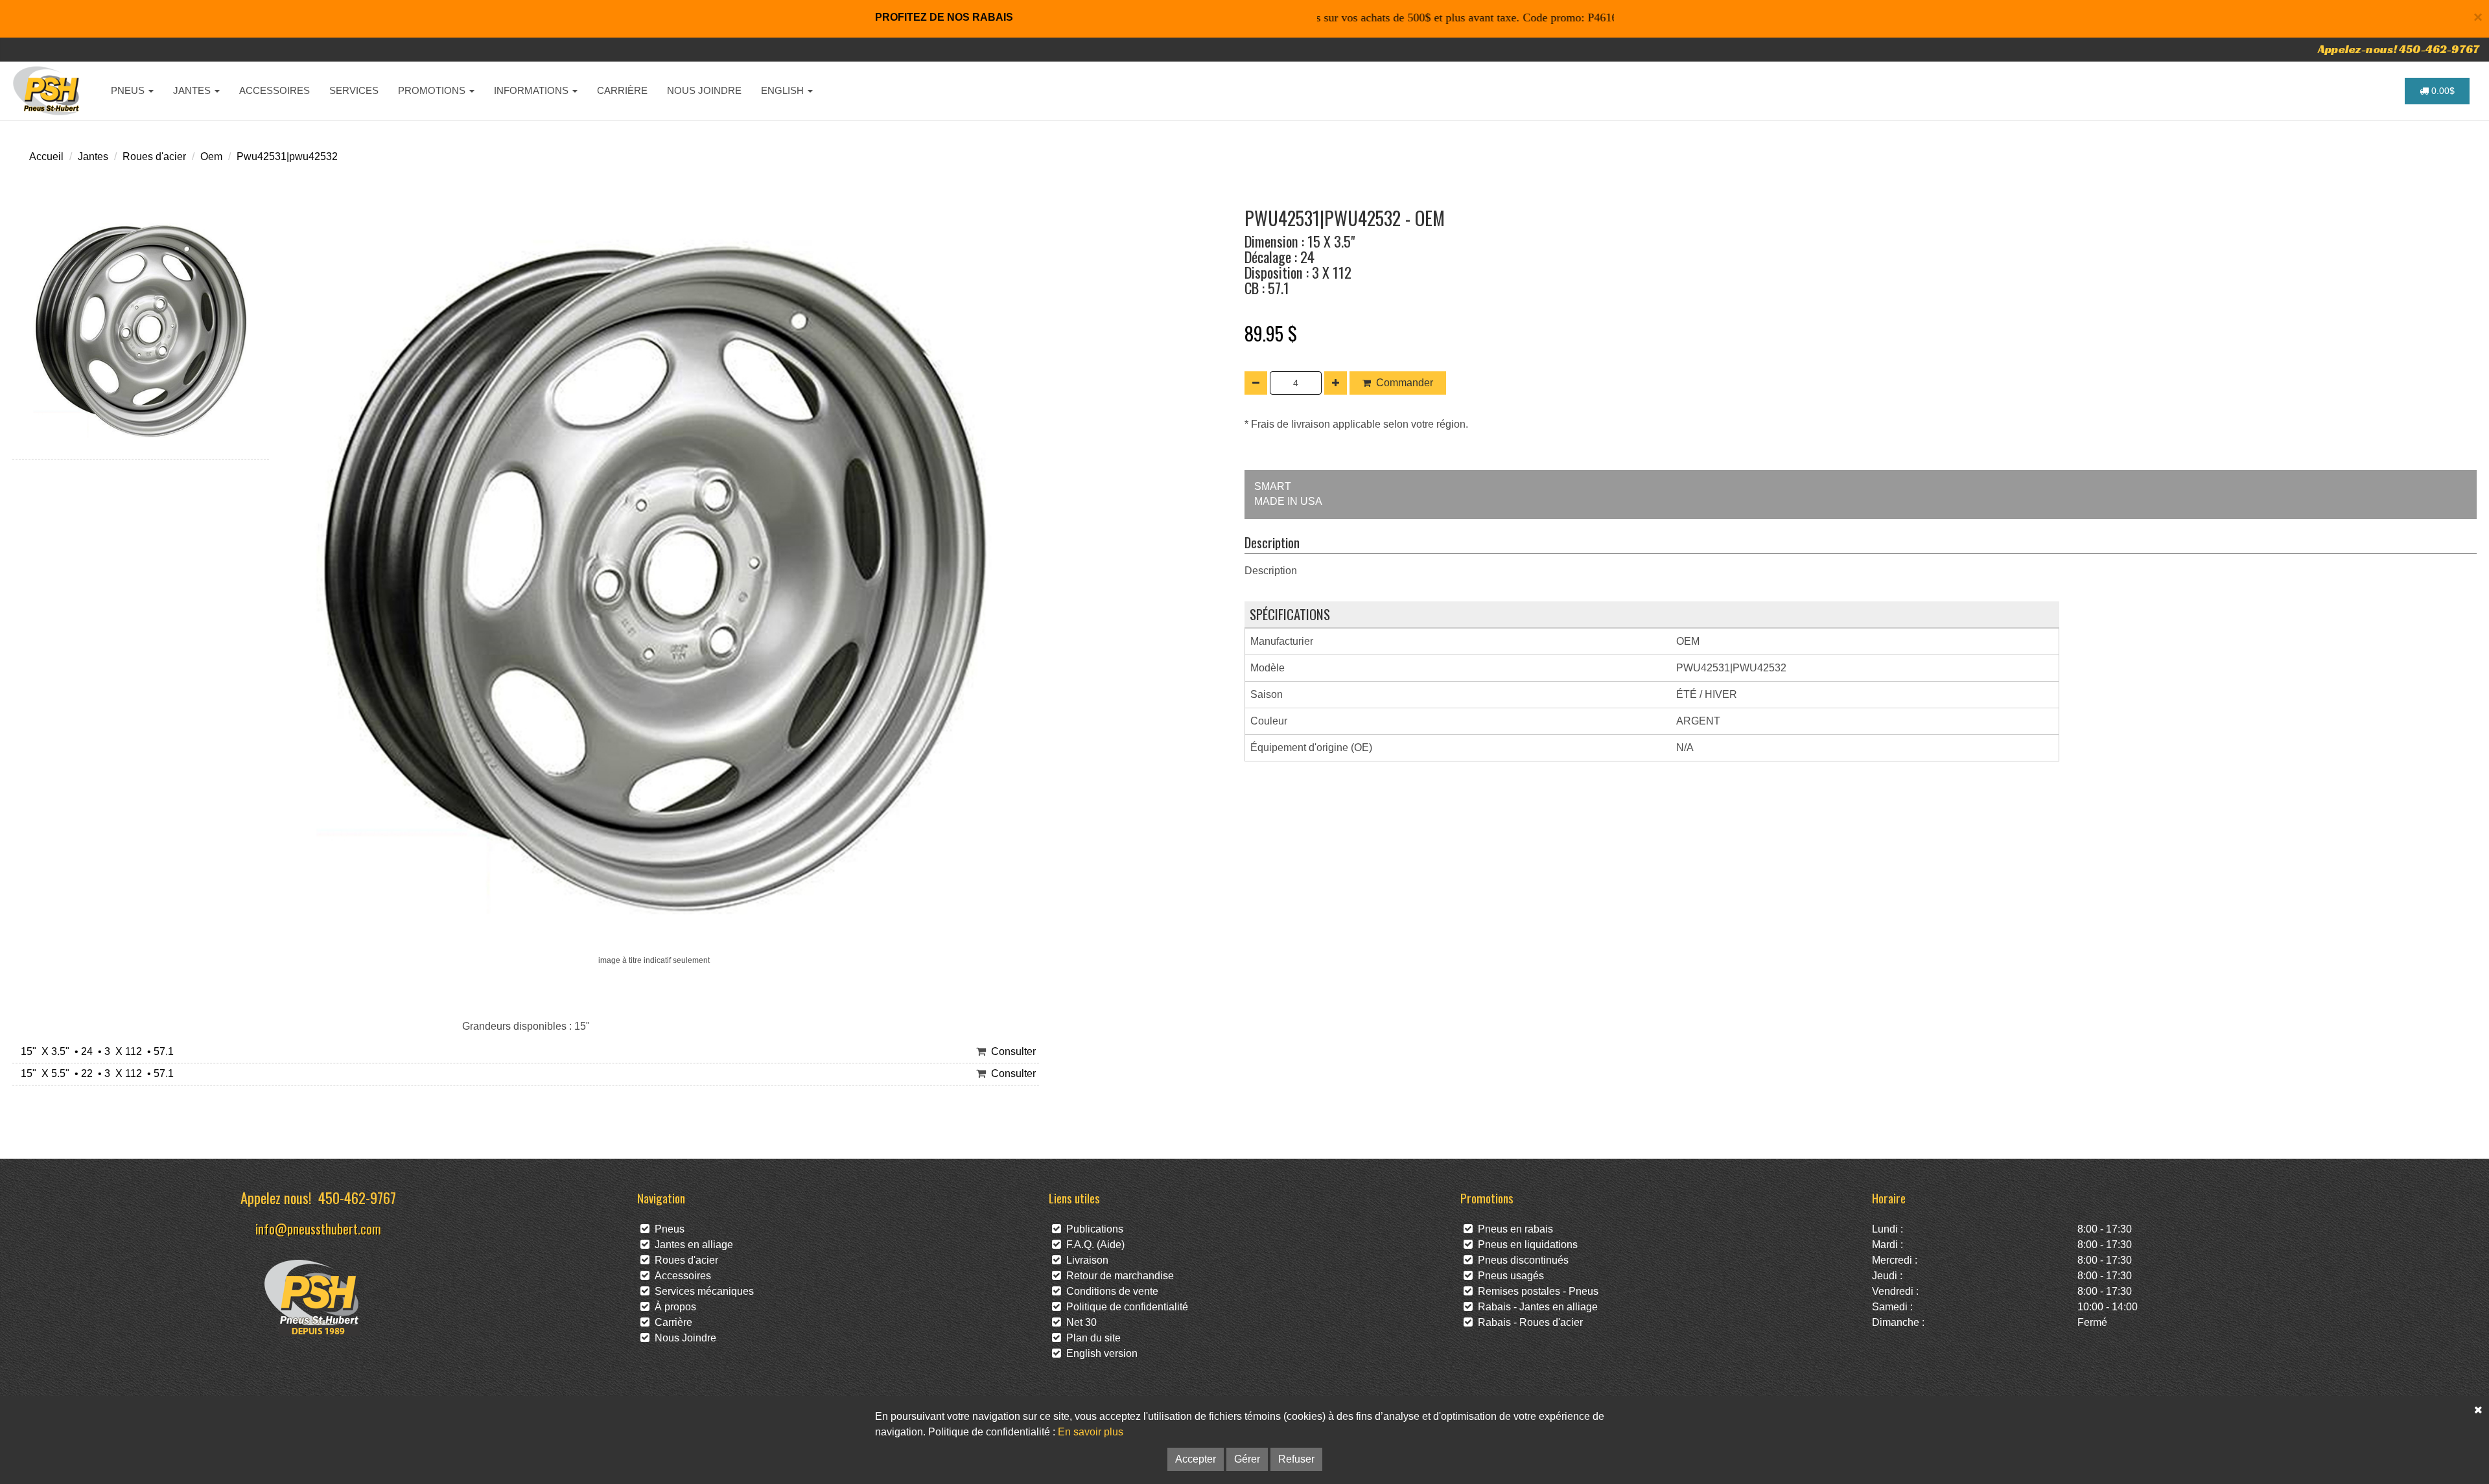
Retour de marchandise (1117, 1276)
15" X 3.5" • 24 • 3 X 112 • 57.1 (95, 1051)
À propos (673, 1307)
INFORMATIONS (532, 90)
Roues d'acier (154, 157)
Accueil (46, 157)
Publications (1092, 1229)
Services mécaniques (702, 1291)
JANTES (193, 90)
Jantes (93, 157)
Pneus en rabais (1513, 1229)
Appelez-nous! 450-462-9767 (2399, 49)
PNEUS (129, 90)
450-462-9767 (357, 1197)
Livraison (1085, 1260)
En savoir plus (1091, 1432)
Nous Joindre (683, 1338)
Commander (1405, 383)
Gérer (1247, 1459)
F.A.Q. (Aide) (1093, 1245)
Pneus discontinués (1521, 1260)
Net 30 (1079, 1322)
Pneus (667, 1229)
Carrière (671, 1322)
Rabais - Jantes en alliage (1535, 1307)
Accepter (1196, 1459)
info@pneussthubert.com (318, 1228)
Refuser (1296, 1459)
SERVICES (354, 90)
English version (1099, 1353)
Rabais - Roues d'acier (1528, 1322)
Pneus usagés (1508, 1276)
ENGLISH (784, 90)
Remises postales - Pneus (1536, 1291)
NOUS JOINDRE (704, 90)
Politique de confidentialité (1125, 1307)
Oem (211, 157)
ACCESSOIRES (275, 90)
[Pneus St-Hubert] (48, 91)
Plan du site (1091, 1338)
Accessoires (680, 1276)
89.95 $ (1271, 333)
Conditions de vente (1110, 1291)
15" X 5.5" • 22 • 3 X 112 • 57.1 (95, 1073)
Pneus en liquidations (1525, 1245)
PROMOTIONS (433, 90)
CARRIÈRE (622, 90)
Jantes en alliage (691, 1245)
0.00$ (2442, 91)
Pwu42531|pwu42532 (287, 157)
